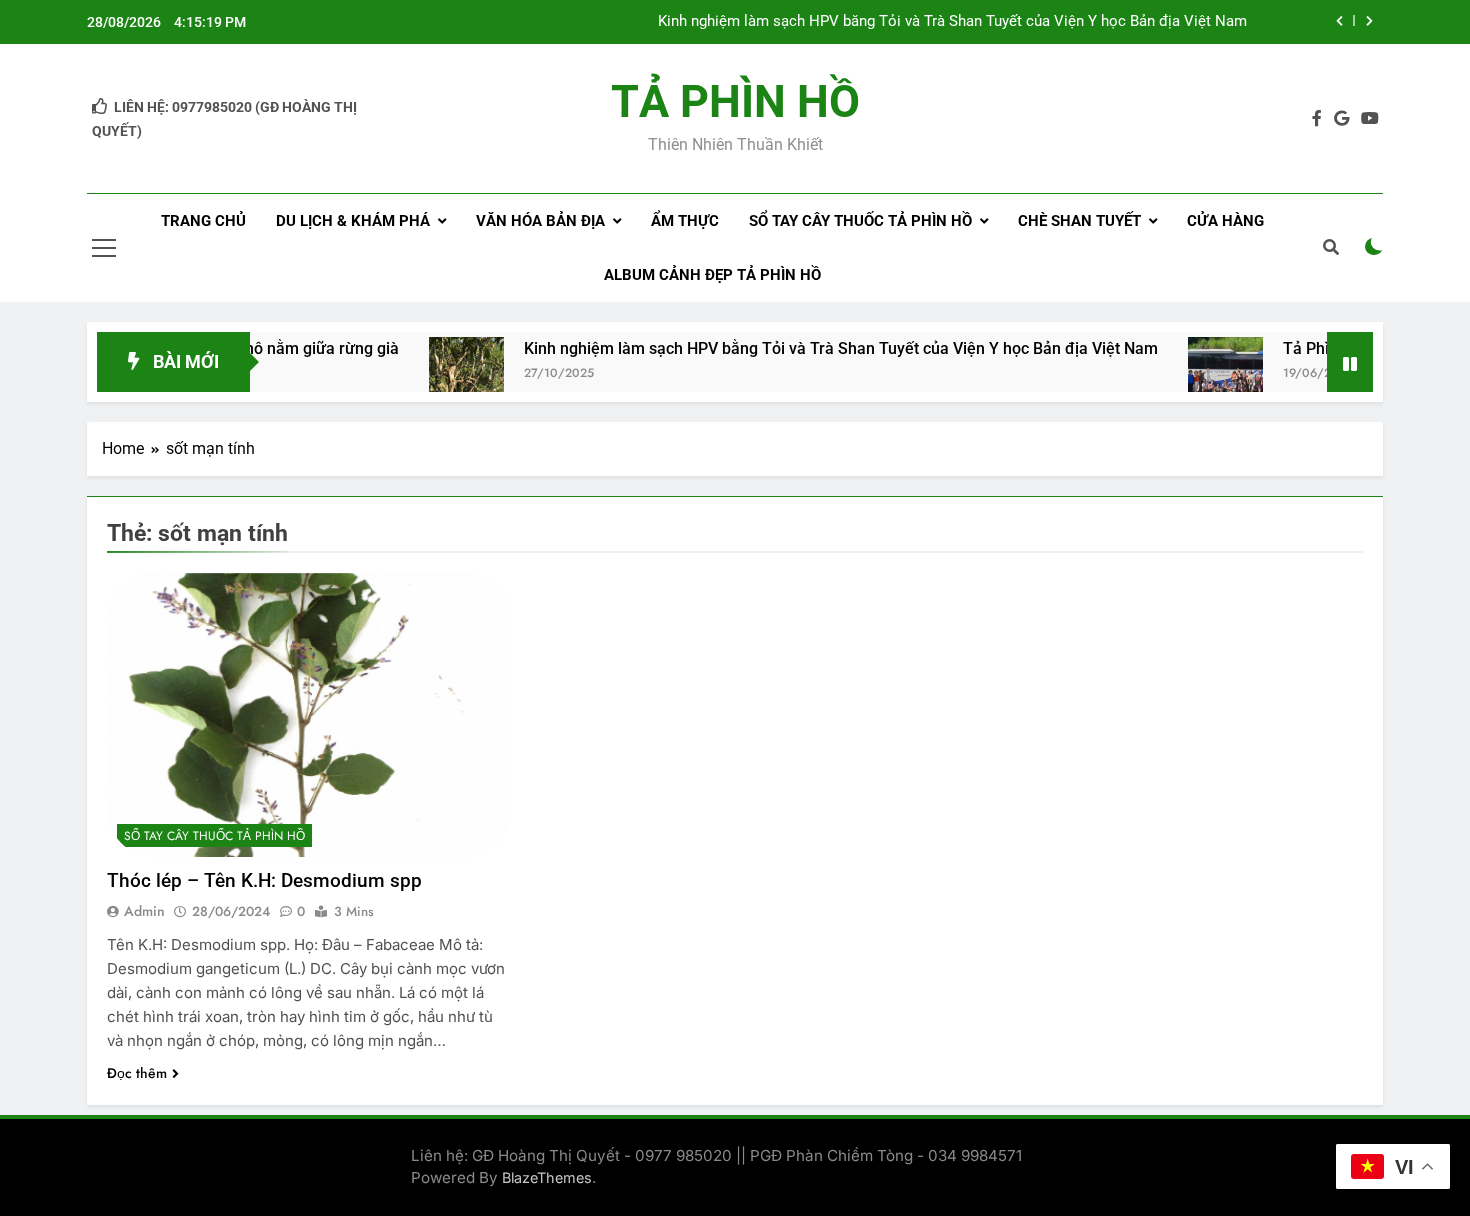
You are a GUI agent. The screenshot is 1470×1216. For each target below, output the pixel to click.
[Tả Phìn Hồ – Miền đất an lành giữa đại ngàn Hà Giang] (1191, 374)
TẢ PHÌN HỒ (735, 101)
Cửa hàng (1225, 221)
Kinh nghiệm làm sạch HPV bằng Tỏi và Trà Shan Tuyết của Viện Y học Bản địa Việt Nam (952, 22)
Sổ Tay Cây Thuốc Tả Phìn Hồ (860, 221)
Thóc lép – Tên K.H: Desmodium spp (264, 880)
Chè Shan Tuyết (1079, 221)
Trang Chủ (203, 221)
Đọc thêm (137, 1073)
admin (144, 911)
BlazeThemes (547, 1177)
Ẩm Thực (685, 221)
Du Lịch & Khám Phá (353, 221)
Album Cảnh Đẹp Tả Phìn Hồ (712, 275)
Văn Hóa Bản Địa (540, 221)
